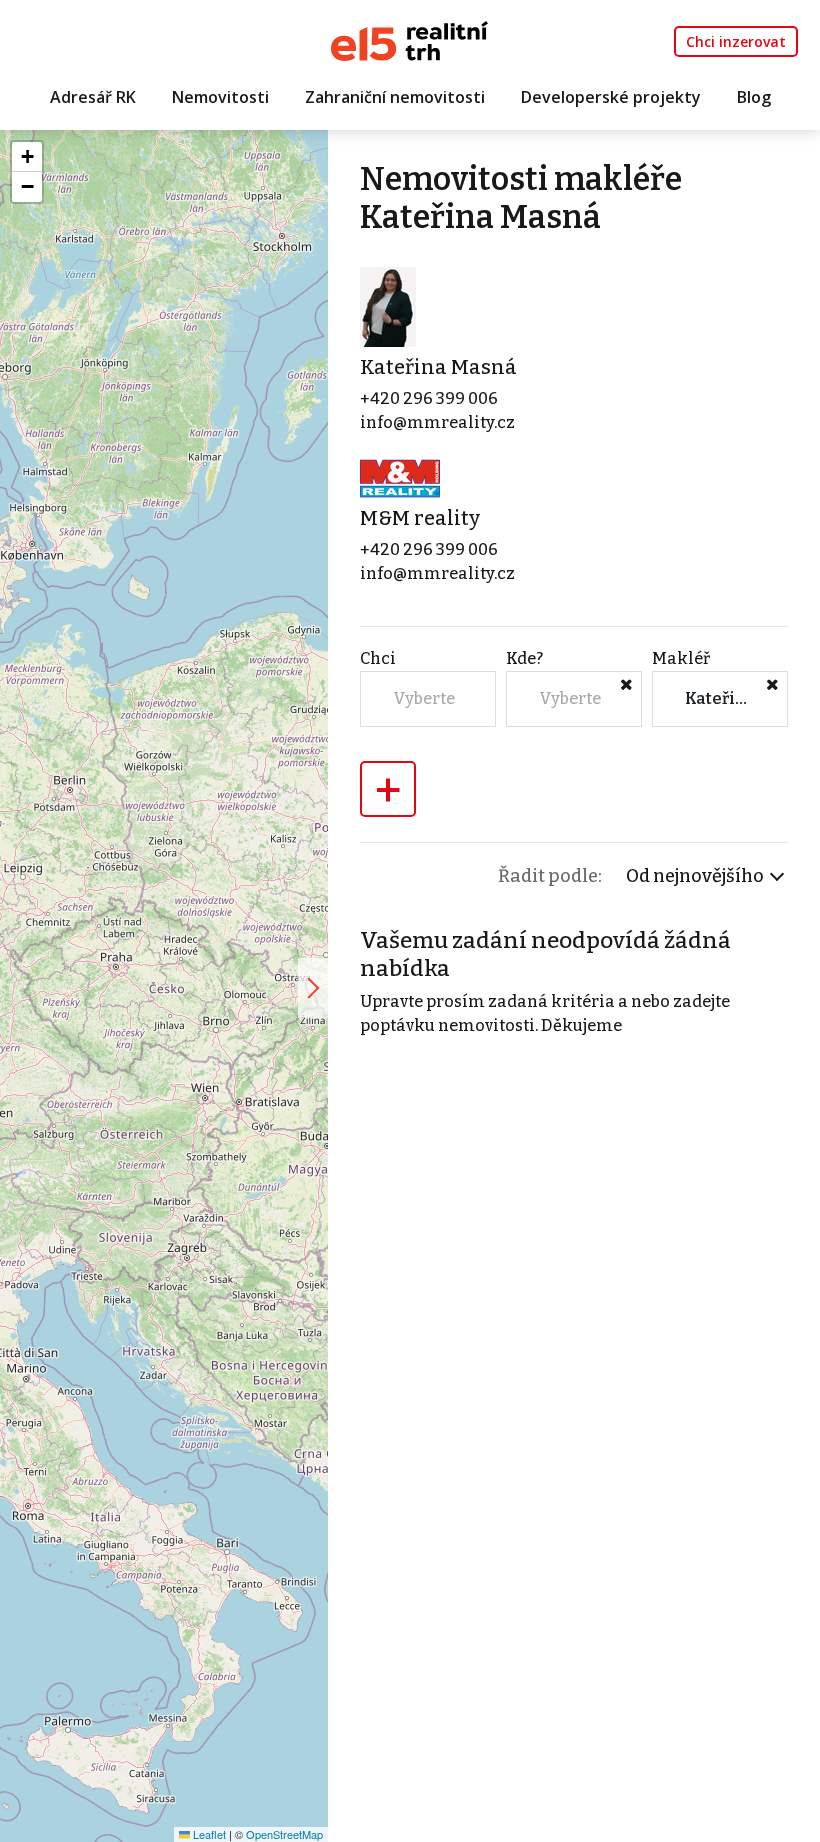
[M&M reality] (400, 477)
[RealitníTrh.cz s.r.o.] (409, 39)
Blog (754, 97)
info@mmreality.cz (437, 422)
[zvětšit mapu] (313, 988)
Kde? (524, 658)
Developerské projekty (611, 97)
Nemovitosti (220, 97)
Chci (378, 658)
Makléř (681, 658)
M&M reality (420, 518)
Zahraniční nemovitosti (395, 97)
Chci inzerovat (736, 41)
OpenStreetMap (284, 1834)
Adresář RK (93, 97)
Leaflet (208, 1834)
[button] (27, 157)
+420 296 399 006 (429, 398)
